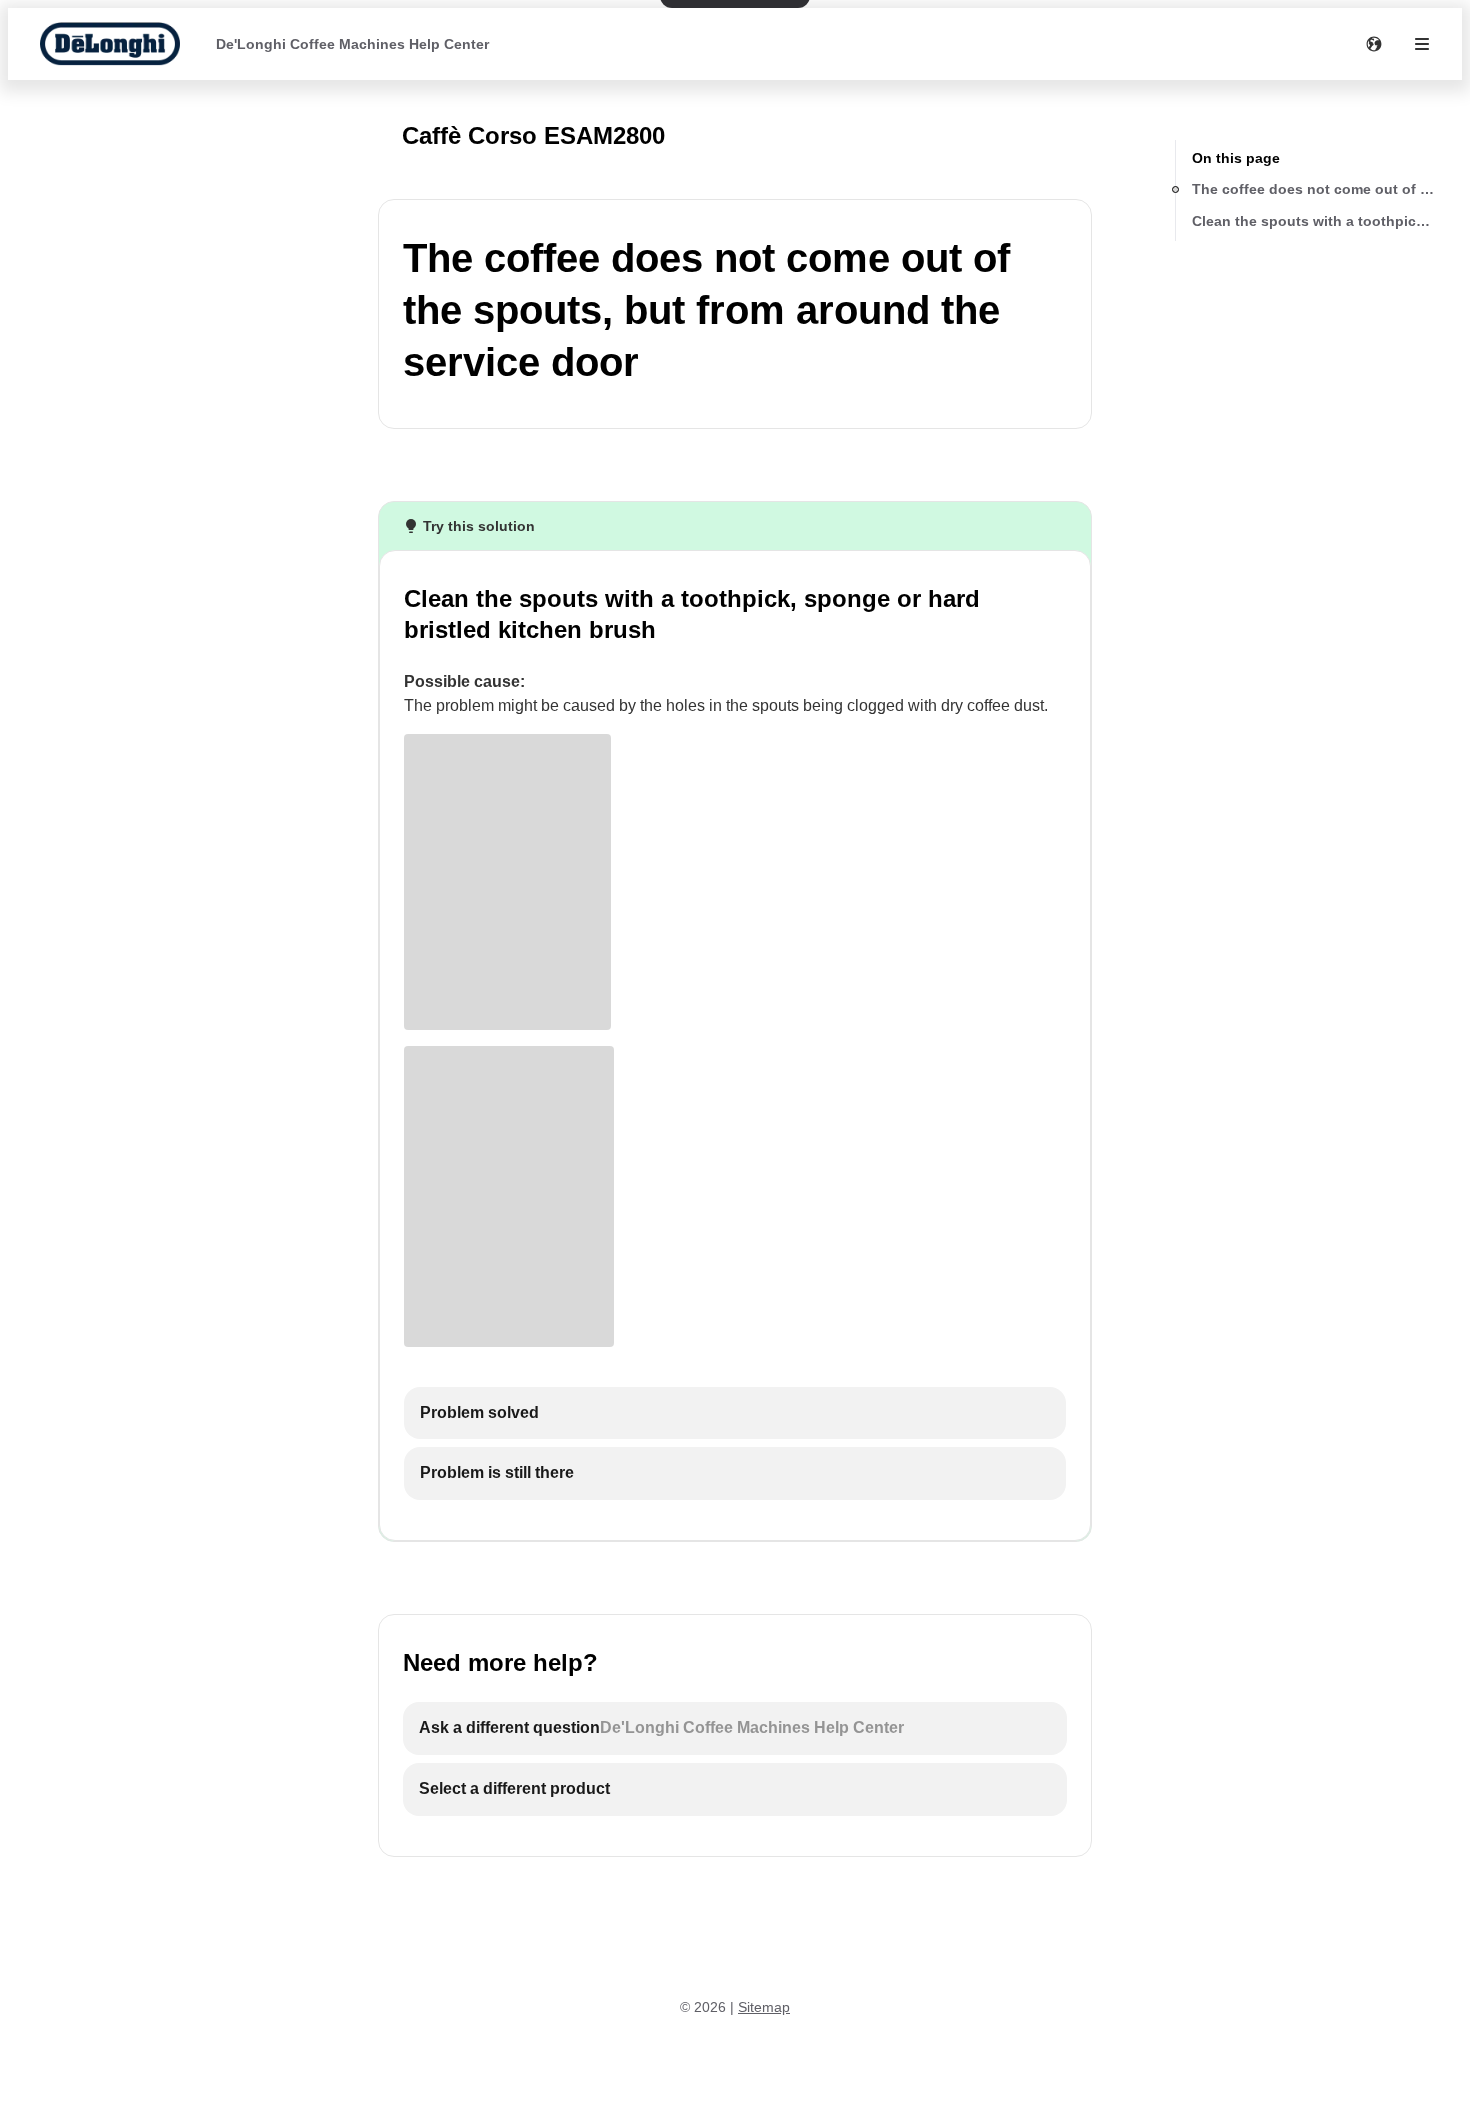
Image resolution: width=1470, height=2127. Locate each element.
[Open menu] (1422, 44)
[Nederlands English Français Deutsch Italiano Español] (1374, 44)
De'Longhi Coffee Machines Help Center (352, 44)
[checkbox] (735, 1413)
